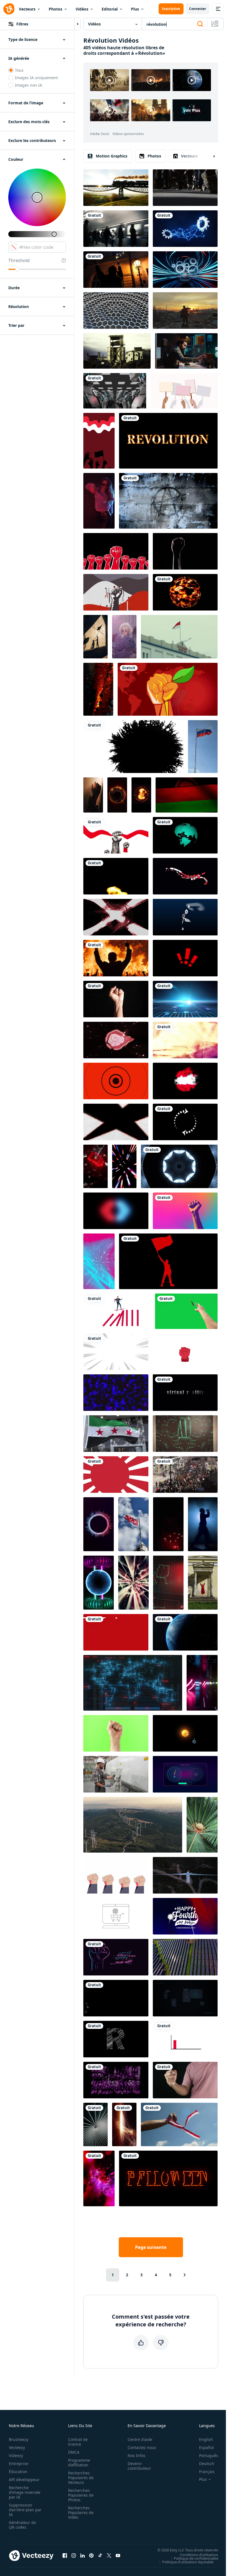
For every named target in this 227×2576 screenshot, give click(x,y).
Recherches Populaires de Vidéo (81, 2512)
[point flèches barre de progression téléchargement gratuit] (185, 1122)
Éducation (18, 2472)
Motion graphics (112, 156)
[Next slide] (209, 156)
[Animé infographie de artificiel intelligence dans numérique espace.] (168, 1583)
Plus (135, 9)
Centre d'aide (140, 2439)
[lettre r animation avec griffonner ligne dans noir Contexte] (116, 2039)
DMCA (74, 2452)
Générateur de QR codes (22, 2525)
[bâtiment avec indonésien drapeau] (179, 637)
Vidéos (82, 9)
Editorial (110, 9)
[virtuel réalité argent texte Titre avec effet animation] (185, 1393)
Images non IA (29, 85)
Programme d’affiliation (79, 2463)
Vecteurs (27, 9)
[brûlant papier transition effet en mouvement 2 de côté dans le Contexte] (116, 1122)
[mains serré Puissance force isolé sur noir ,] (116, 999)
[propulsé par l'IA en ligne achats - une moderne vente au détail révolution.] (116, 1916)
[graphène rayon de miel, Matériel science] (116, 311)
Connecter (198, 9)
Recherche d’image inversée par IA (25, 2492)
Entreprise (19, 2464)
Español (206, 2447)
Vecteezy (17, 2447)
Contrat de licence (78, 2442)
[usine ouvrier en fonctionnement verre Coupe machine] (116, 1774)
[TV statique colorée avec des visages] (185, 1040)
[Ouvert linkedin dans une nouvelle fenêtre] (82, 2556)
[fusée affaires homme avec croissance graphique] (185, 2039)
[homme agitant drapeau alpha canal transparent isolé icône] (168, 1261)
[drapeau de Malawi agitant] (187, 795)
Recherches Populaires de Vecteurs (81, 2478)
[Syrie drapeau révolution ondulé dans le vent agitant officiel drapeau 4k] (116, 1434)
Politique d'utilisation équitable (188, 2562)
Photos (56, 9)
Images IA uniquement (36, 78)
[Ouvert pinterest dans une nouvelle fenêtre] (91, 2556)
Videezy (16, 2455)
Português (209, 2455)
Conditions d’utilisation (199, 2554)
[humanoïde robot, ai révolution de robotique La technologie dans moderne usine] (115, 391)
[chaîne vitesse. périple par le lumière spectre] (133, 1583)
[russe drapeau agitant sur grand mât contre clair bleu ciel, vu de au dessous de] (203, 747)
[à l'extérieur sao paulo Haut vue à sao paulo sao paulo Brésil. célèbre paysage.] (96, 1166)
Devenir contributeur (139, 2466)
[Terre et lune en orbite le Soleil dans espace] (185, 1733)
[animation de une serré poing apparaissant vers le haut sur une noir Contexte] (116, 551)
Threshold (19, 260)
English (206, 2439)
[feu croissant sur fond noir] (116, 876)
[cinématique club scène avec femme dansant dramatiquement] (99, 501)
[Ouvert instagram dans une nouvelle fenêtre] (74, 2556)
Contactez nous (142, 2447)
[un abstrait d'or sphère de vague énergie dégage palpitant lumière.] (117, 795)
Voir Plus (192, 110)
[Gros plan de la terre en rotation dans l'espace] (185, 1632)
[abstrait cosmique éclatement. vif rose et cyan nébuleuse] (99, 1261)
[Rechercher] (200, 24)
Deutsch (207, 2464)
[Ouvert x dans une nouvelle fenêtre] (109, 2556)
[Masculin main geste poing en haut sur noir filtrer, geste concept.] (185, 2080)
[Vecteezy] (9, 9)
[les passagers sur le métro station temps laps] (116, 229)
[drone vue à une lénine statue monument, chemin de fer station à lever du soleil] (185, 311)
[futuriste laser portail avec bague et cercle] (99, 1583)
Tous (19, 70)
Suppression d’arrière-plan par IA (25, 2510)
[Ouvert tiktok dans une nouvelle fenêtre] (100, 2556)
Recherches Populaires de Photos (81, 2495)
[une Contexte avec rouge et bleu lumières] (124, 1166)
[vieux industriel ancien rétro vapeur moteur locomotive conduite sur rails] (116, 188)
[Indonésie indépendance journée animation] (116, 835)
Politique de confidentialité (196, 2558)
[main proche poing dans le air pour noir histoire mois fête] (185, 551)
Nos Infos (136, 2455)
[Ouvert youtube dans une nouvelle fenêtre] (118, 2556)
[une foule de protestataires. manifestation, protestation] (184, 391)
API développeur (24, 2480)
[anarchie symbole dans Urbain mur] (168, 501)
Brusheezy (19, 2439)
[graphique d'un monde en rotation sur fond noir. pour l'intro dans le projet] (185, 835)
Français (207, 2472)
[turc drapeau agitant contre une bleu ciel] (133, 1524)
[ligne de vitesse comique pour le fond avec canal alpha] (116, 1352)
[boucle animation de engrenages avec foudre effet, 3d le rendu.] (185, 229)
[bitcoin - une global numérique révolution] (133, 1683)
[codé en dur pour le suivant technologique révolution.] (116, 1393)
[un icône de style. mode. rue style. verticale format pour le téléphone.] (124, 637)
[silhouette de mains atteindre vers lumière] (93, 795)
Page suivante (151, 2247)
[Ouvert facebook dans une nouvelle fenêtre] (65, 2556)
